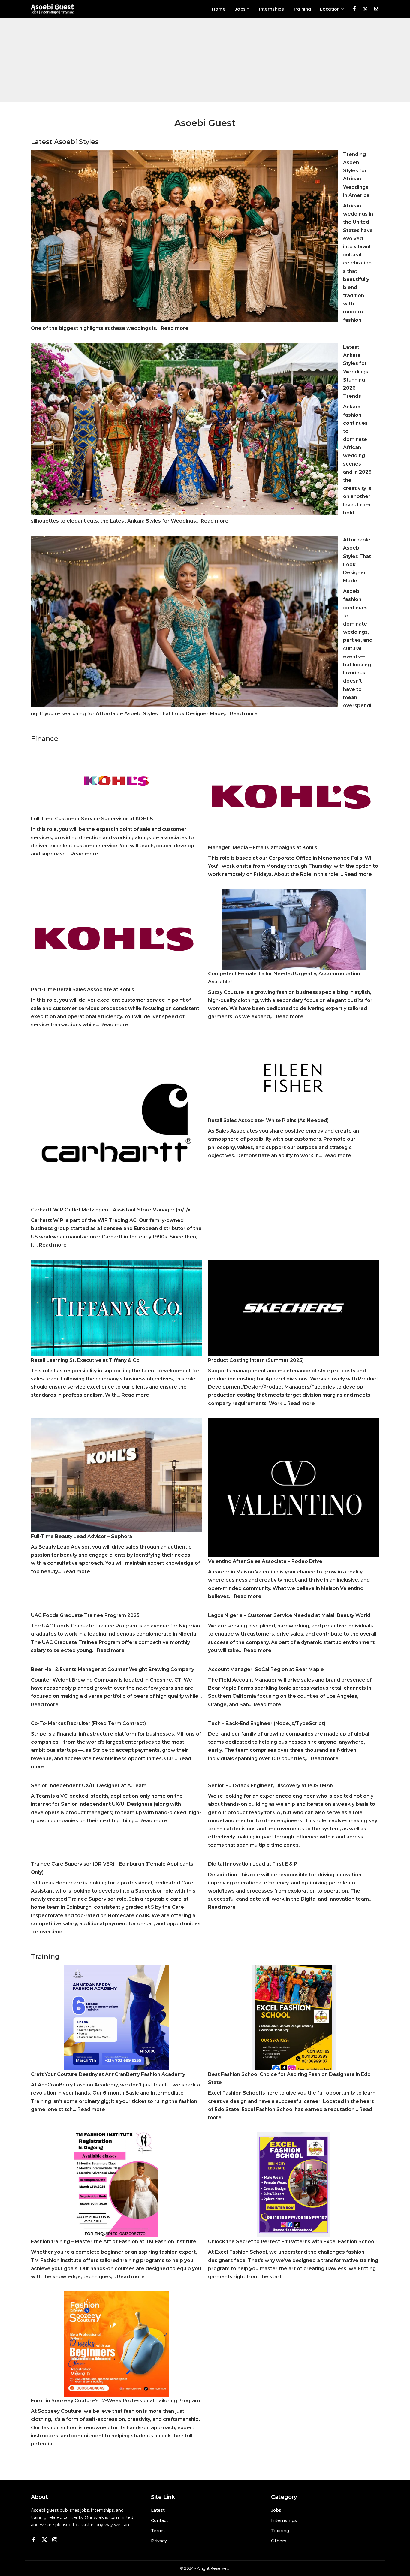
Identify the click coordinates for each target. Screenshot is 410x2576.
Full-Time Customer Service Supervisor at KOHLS (92, 819)
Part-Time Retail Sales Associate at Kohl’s (83, 989)
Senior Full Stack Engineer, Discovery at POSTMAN (271, 1786)
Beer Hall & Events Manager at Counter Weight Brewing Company (113, 1669)
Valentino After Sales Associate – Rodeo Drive (265, 1561)
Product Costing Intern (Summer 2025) (256, 1360)
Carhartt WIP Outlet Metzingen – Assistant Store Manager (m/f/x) (111, 1210)
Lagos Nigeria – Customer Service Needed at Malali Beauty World (289, 1615)
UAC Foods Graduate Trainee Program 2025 (85, 1615)
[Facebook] (354, 9)
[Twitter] (365, 9)
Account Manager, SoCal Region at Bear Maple (266, 1669)
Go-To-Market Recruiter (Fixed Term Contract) (88, 1723)
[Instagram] (377, 9)
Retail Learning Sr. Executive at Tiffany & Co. (86, 1360)
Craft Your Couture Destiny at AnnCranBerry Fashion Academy (108, 2074)
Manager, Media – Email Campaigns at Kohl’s (263, 848)
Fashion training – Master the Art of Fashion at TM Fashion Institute (114, 2241)
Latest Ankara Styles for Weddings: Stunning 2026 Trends (356, 372)
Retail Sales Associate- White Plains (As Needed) (268, 1120)
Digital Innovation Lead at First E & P (253, 1864)
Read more (175, 328)
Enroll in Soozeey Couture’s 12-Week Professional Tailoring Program (115, 2401)
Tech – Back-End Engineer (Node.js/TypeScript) (267, 1723)
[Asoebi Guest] (53, 9)
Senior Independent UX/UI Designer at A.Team (89, 1786)
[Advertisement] (205, 60)
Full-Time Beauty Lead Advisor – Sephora (81, 1536)
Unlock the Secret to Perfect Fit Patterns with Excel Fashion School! (292, 2241)
